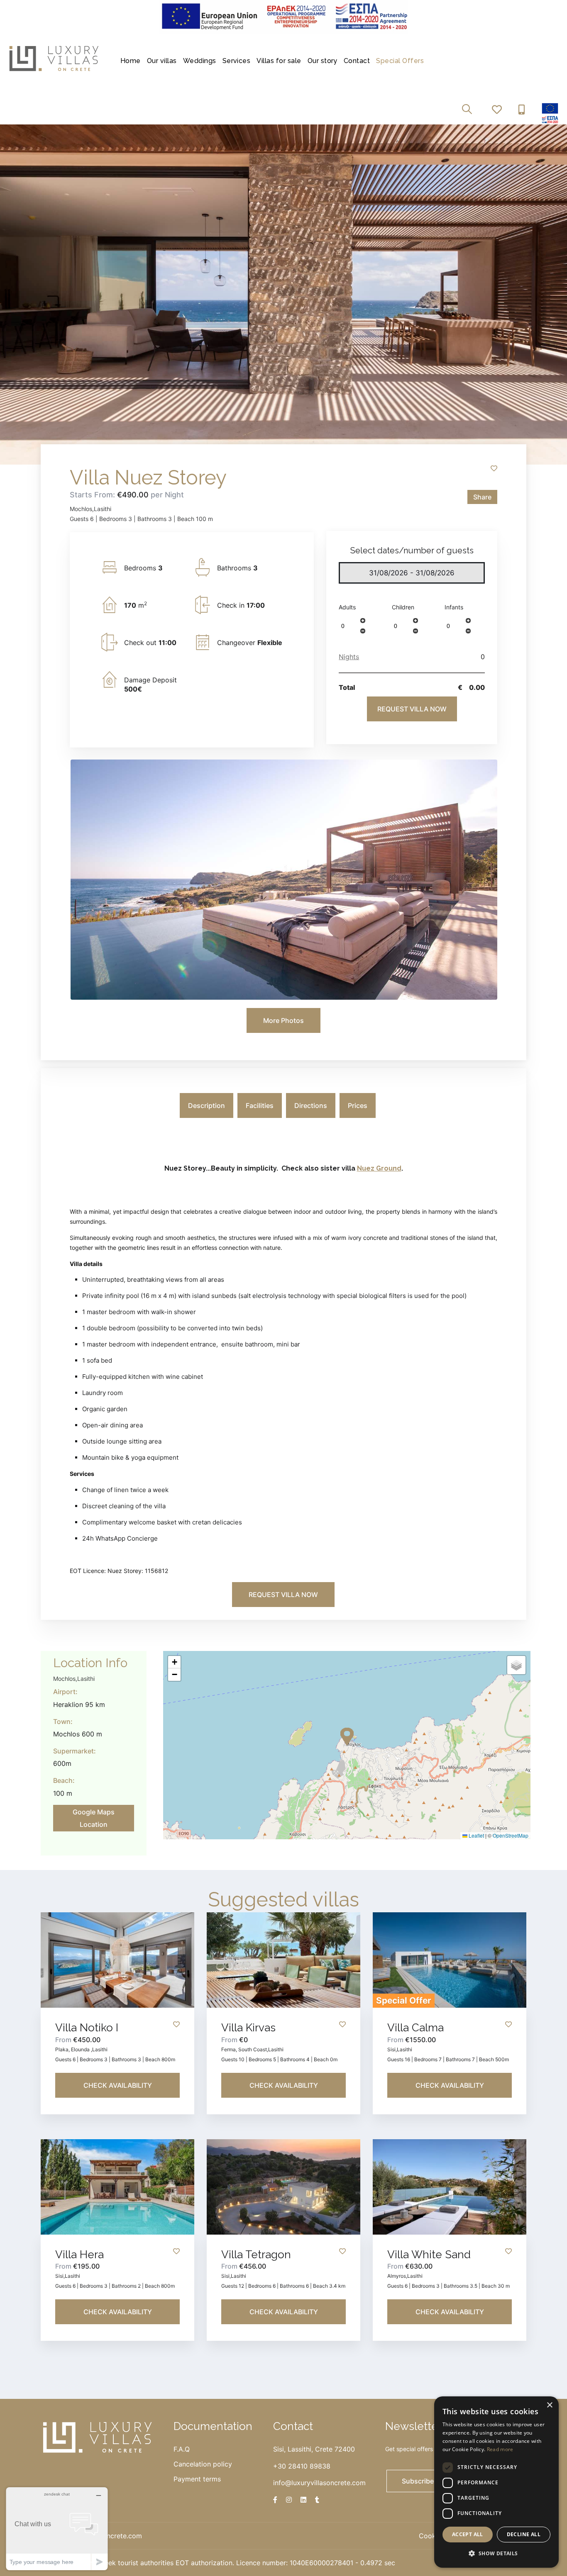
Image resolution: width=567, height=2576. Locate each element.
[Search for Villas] (469, 110)
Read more (500, 2449)
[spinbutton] (348, 626)
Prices (358, 1105)
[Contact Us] (524, 110)
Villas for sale (279, 61)
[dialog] (496, 2482)
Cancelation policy (203, 2464)
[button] (363, 620)
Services (237, 61)
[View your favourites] (499, 110)
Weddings (200, 61)
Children (403, 607)
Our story (323, 61)
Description (207, 1105)
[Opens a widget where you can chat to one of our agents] (57, 2529)
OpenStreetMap (511, 1835)
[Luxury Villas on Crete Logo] (54, 58)
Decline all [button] (524, 2534)
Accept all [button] (468, 2534)
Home (131, 61)
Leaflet (476, 1835)
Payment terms (197, 2479)
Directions (311, 1105)
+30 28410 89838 (302, 2466)
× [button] (549, 2405)
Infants (454, 607)
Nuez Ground (379, 1168)
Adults (347, 607)
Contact (357, 61)
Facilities (260, 1105)
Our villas (162, 61)
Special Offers (400, 61)
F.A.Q (182, 2449)
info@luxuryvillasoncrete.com (319, 2483)
